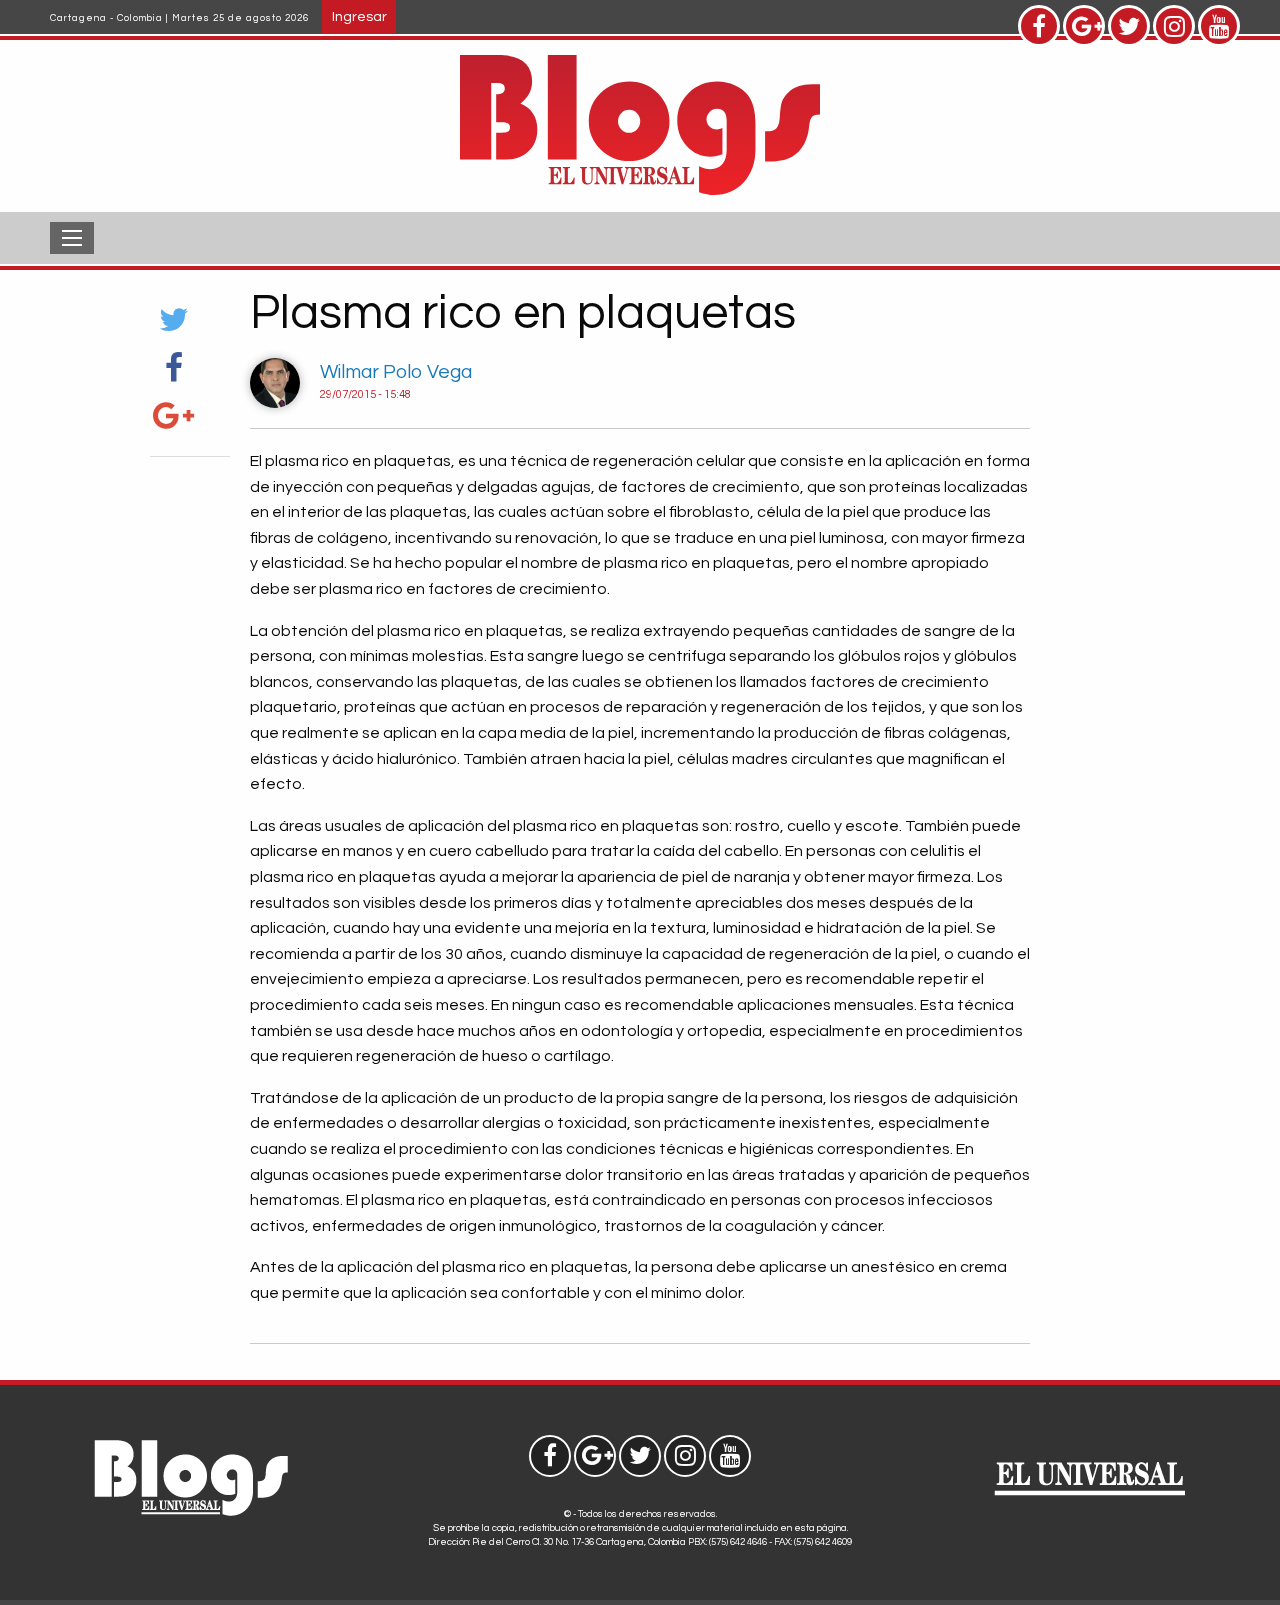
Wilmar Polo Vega (396, 372)
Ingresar (359, 16)
